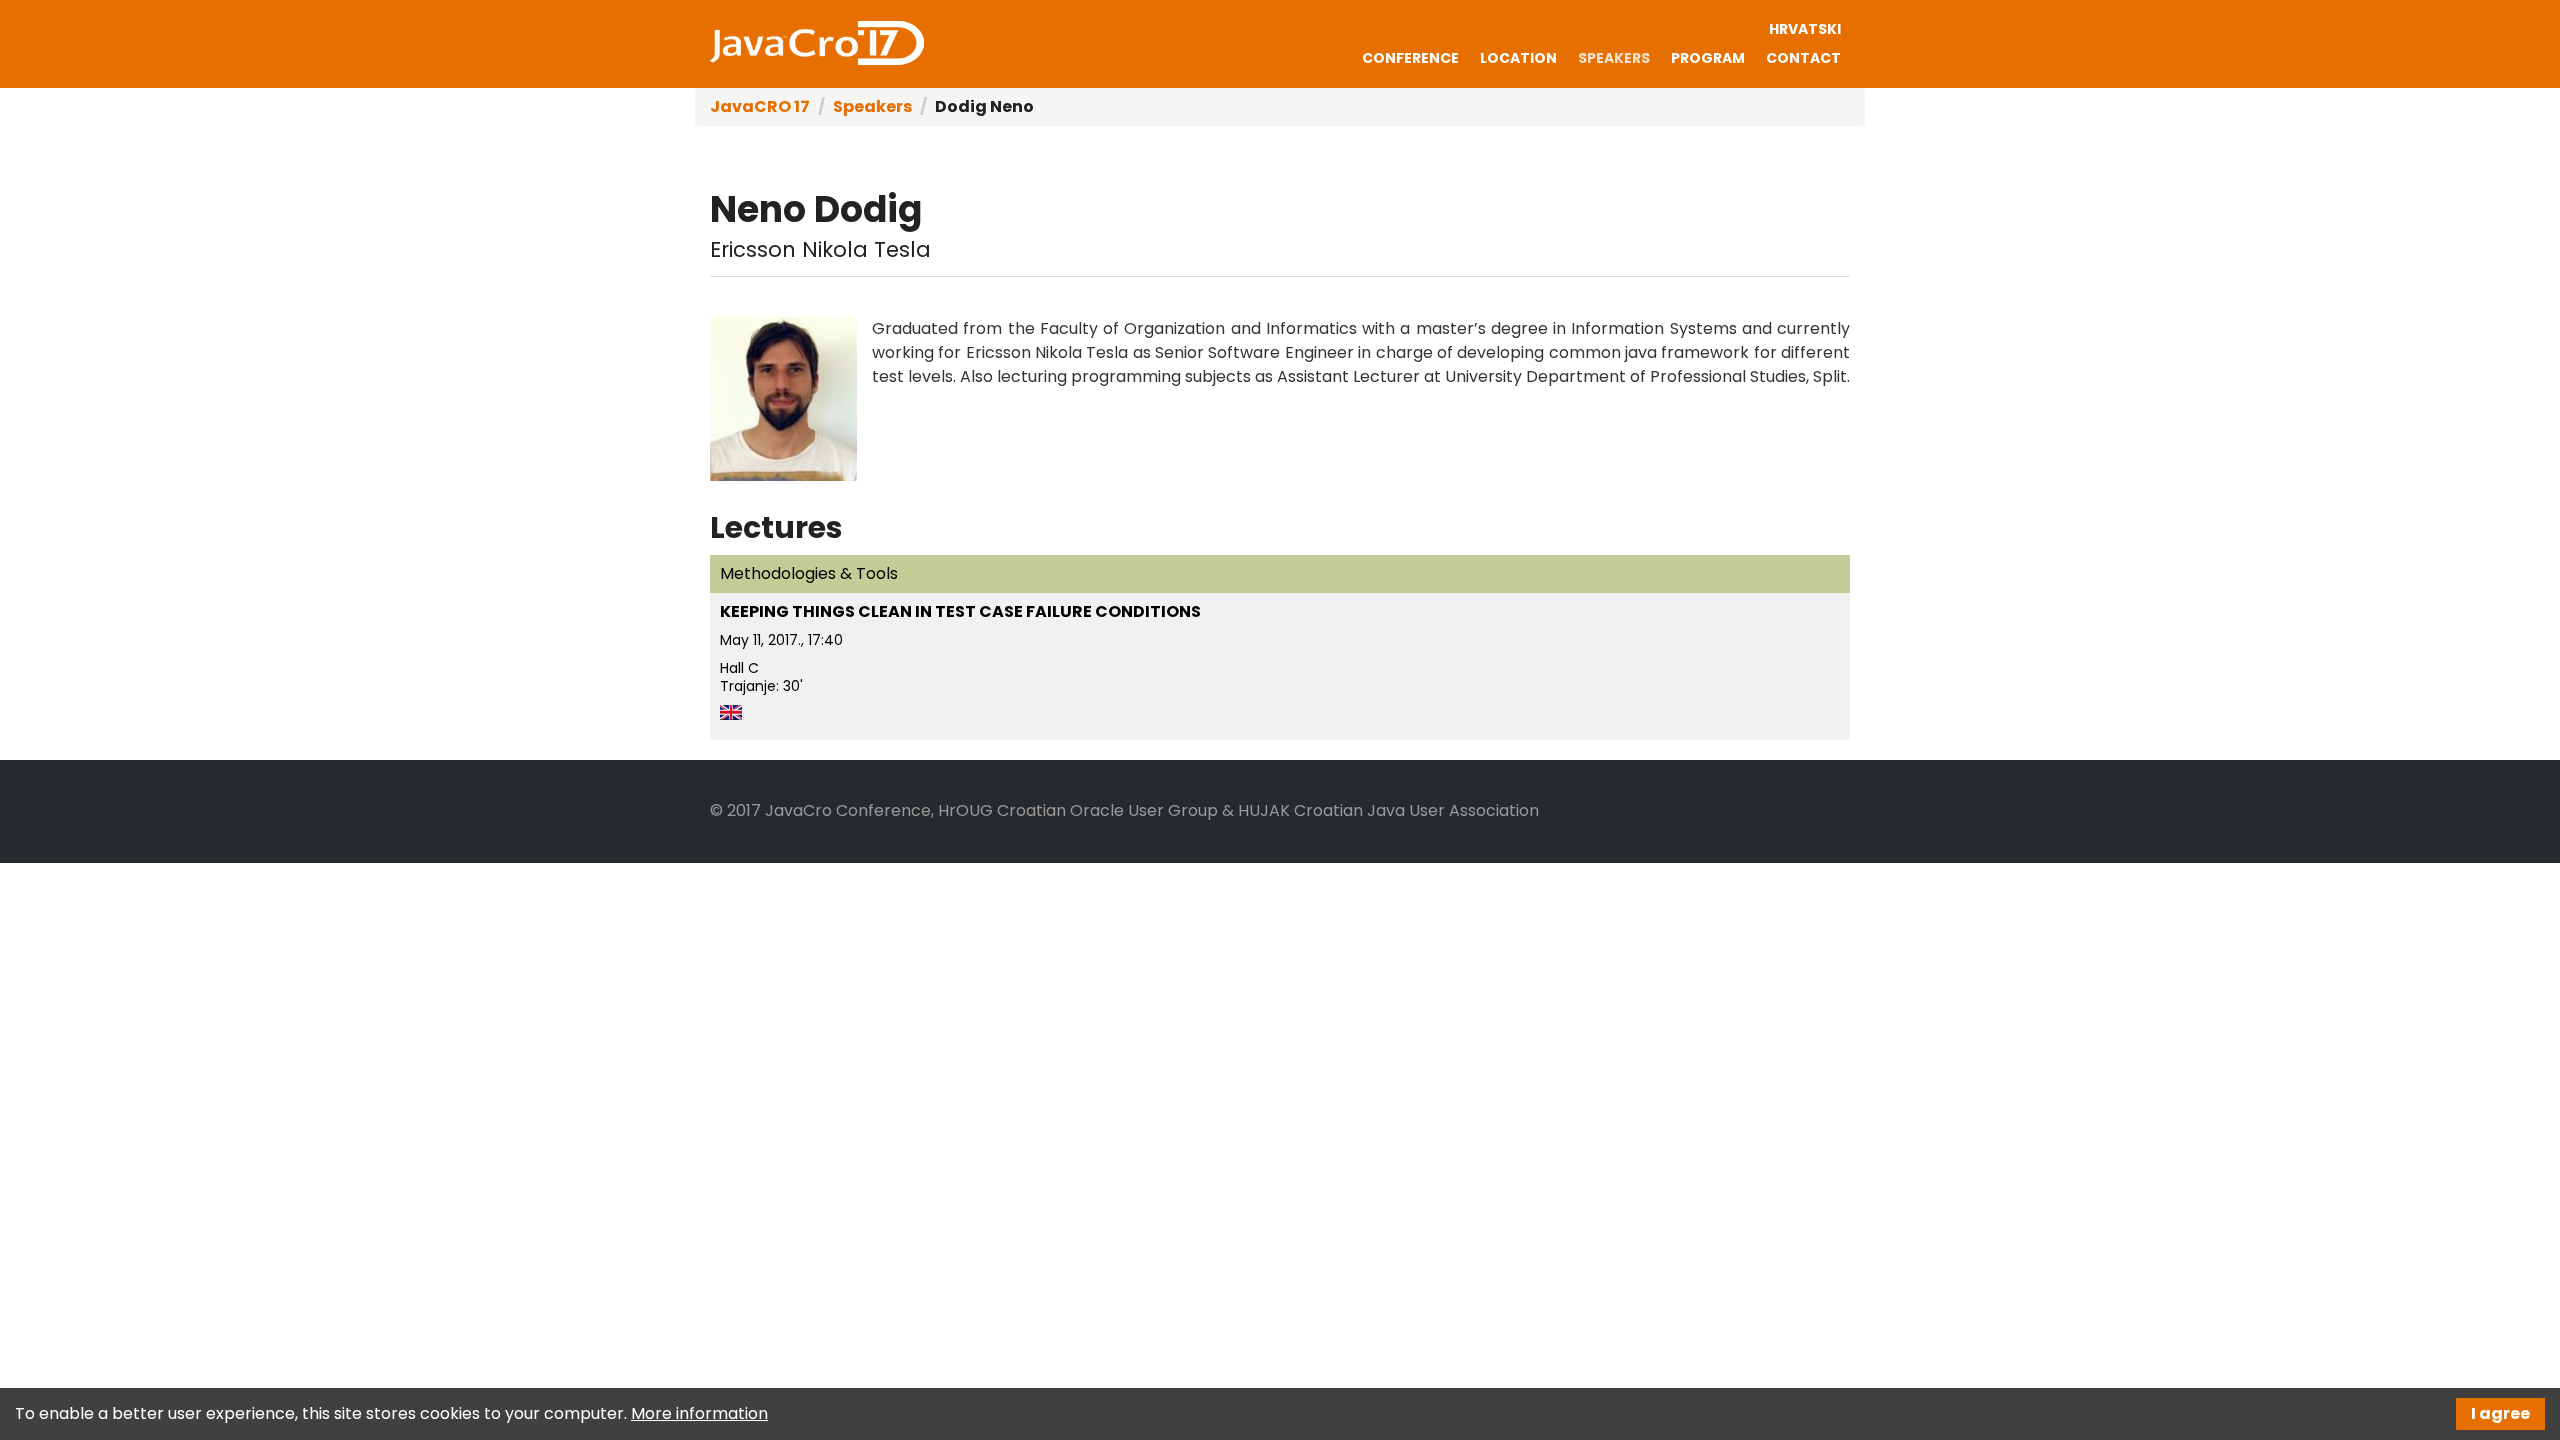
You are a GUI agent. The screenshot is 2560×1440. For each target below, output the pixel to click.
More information (699, 1413)
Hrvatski (1805, 29)
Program (1708, 58)
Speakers (1614, 58)
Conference (1410, 58)
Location (1518, 58)
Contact (1803, 58)
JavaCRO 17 (817, 43)
